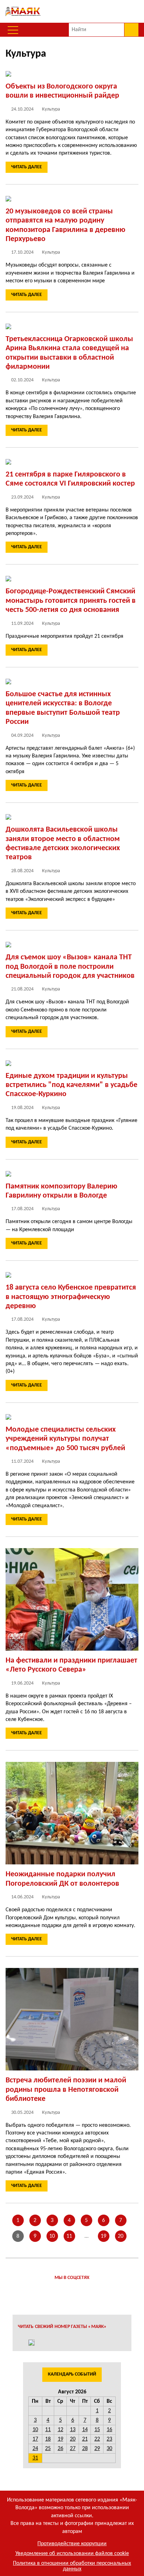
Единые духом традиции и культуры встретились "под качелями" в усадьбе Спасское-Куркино (71, 1085)
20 (121, 2236)
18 (48, 2439)
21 (85, 2439)
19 (103, 2236)
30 (109, 2449)
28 (85, 2449)
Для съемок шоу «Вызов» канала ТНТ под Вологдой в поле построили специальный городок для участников (70, 967)
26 (60, 2449)
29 (97, 2449)
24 (35, 2449)
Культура (51, 109)
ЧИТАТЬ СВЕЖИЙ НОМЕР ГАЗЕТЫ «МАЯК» (62, 2327)
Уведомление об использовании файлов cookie (72, 2554)
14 (85, 2430)
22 (97, 2439)
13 (73, 2430)
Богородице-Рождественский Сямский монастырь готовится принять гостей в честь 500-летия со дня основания (71, 601)
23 (109, 2439)
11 (69, 2236)
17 (35, 2439)
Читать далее (27, 167)
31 (35, 2458)
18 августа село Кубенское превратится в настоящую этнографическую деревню (71, 1297)
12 (60, 2430)
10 (52, 2236)
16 (109, 2430)
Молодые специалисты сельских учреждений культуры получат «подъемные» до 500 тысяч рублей (65, 1439)
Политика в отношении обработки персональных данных (72, 2566)
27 (73, 2449)
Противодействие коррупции (72, 2544)
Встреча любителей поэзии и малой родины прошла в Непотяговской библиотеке (66, 2090)
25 (48, 2449)
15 (97, 2430)
